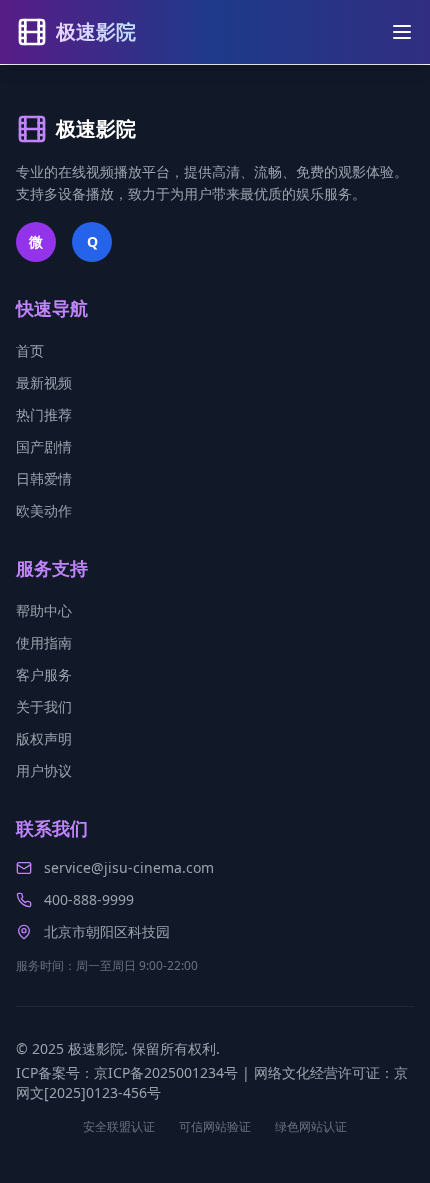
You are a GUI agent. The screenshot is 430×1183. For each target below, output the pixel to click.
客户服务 (44, 674)
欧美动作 (44, 510)
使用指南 (44, 642)
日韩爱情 (44, 478)
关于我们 (44, 706)
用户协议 (44, 770)
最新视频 (44, 382)
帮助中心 (44, 610)
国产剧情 (44, 446)
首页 (30, 350)
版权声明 (44, 738)
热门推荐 (44, 414)
